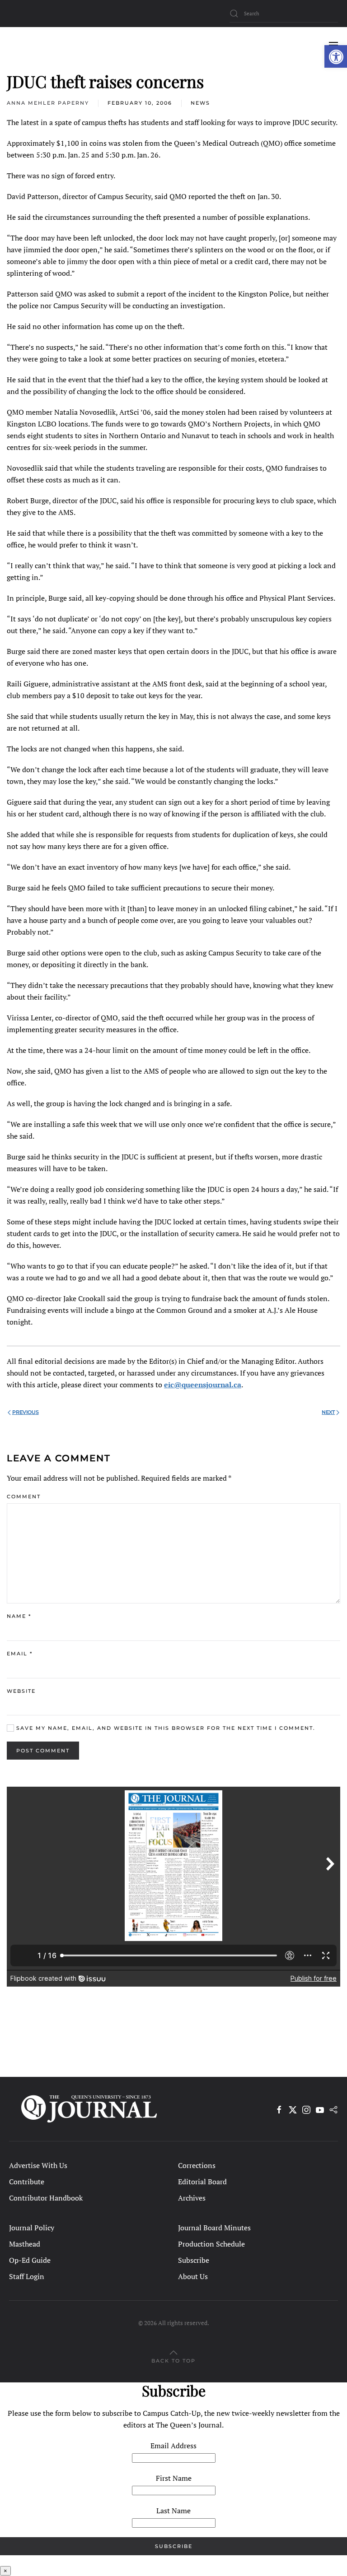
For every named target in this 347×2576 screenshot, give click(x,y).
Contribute (27, 2182)
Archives (192, 2198)
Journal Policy (32, 2228)
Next (328, 1412)
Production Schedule (211, 2244)
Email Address (173, 2446)
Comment (24, 1496)
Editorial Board (202, 2182)
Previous (26, 1412)
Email (20, 1654)
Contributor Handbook (46, 2198)
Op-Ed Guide (30, 2260)
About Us (193, 2276)
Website (21, 1691)
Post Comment (43, 1751)
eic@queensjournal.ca (203, 1385)
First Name (174, 2478)
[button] (336, 56)
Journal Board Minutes (214, 2228)
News (200, 103)
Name (19, 1616)
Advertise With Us (38, 2165)
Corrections (197, 2165)
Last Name (173, 2511)
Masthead (25, 2244)
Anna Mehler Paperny (48, 103)
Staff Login (27, 2276)
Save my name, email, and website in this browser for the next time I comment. (165, 1728)
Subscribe (194, 2260)
